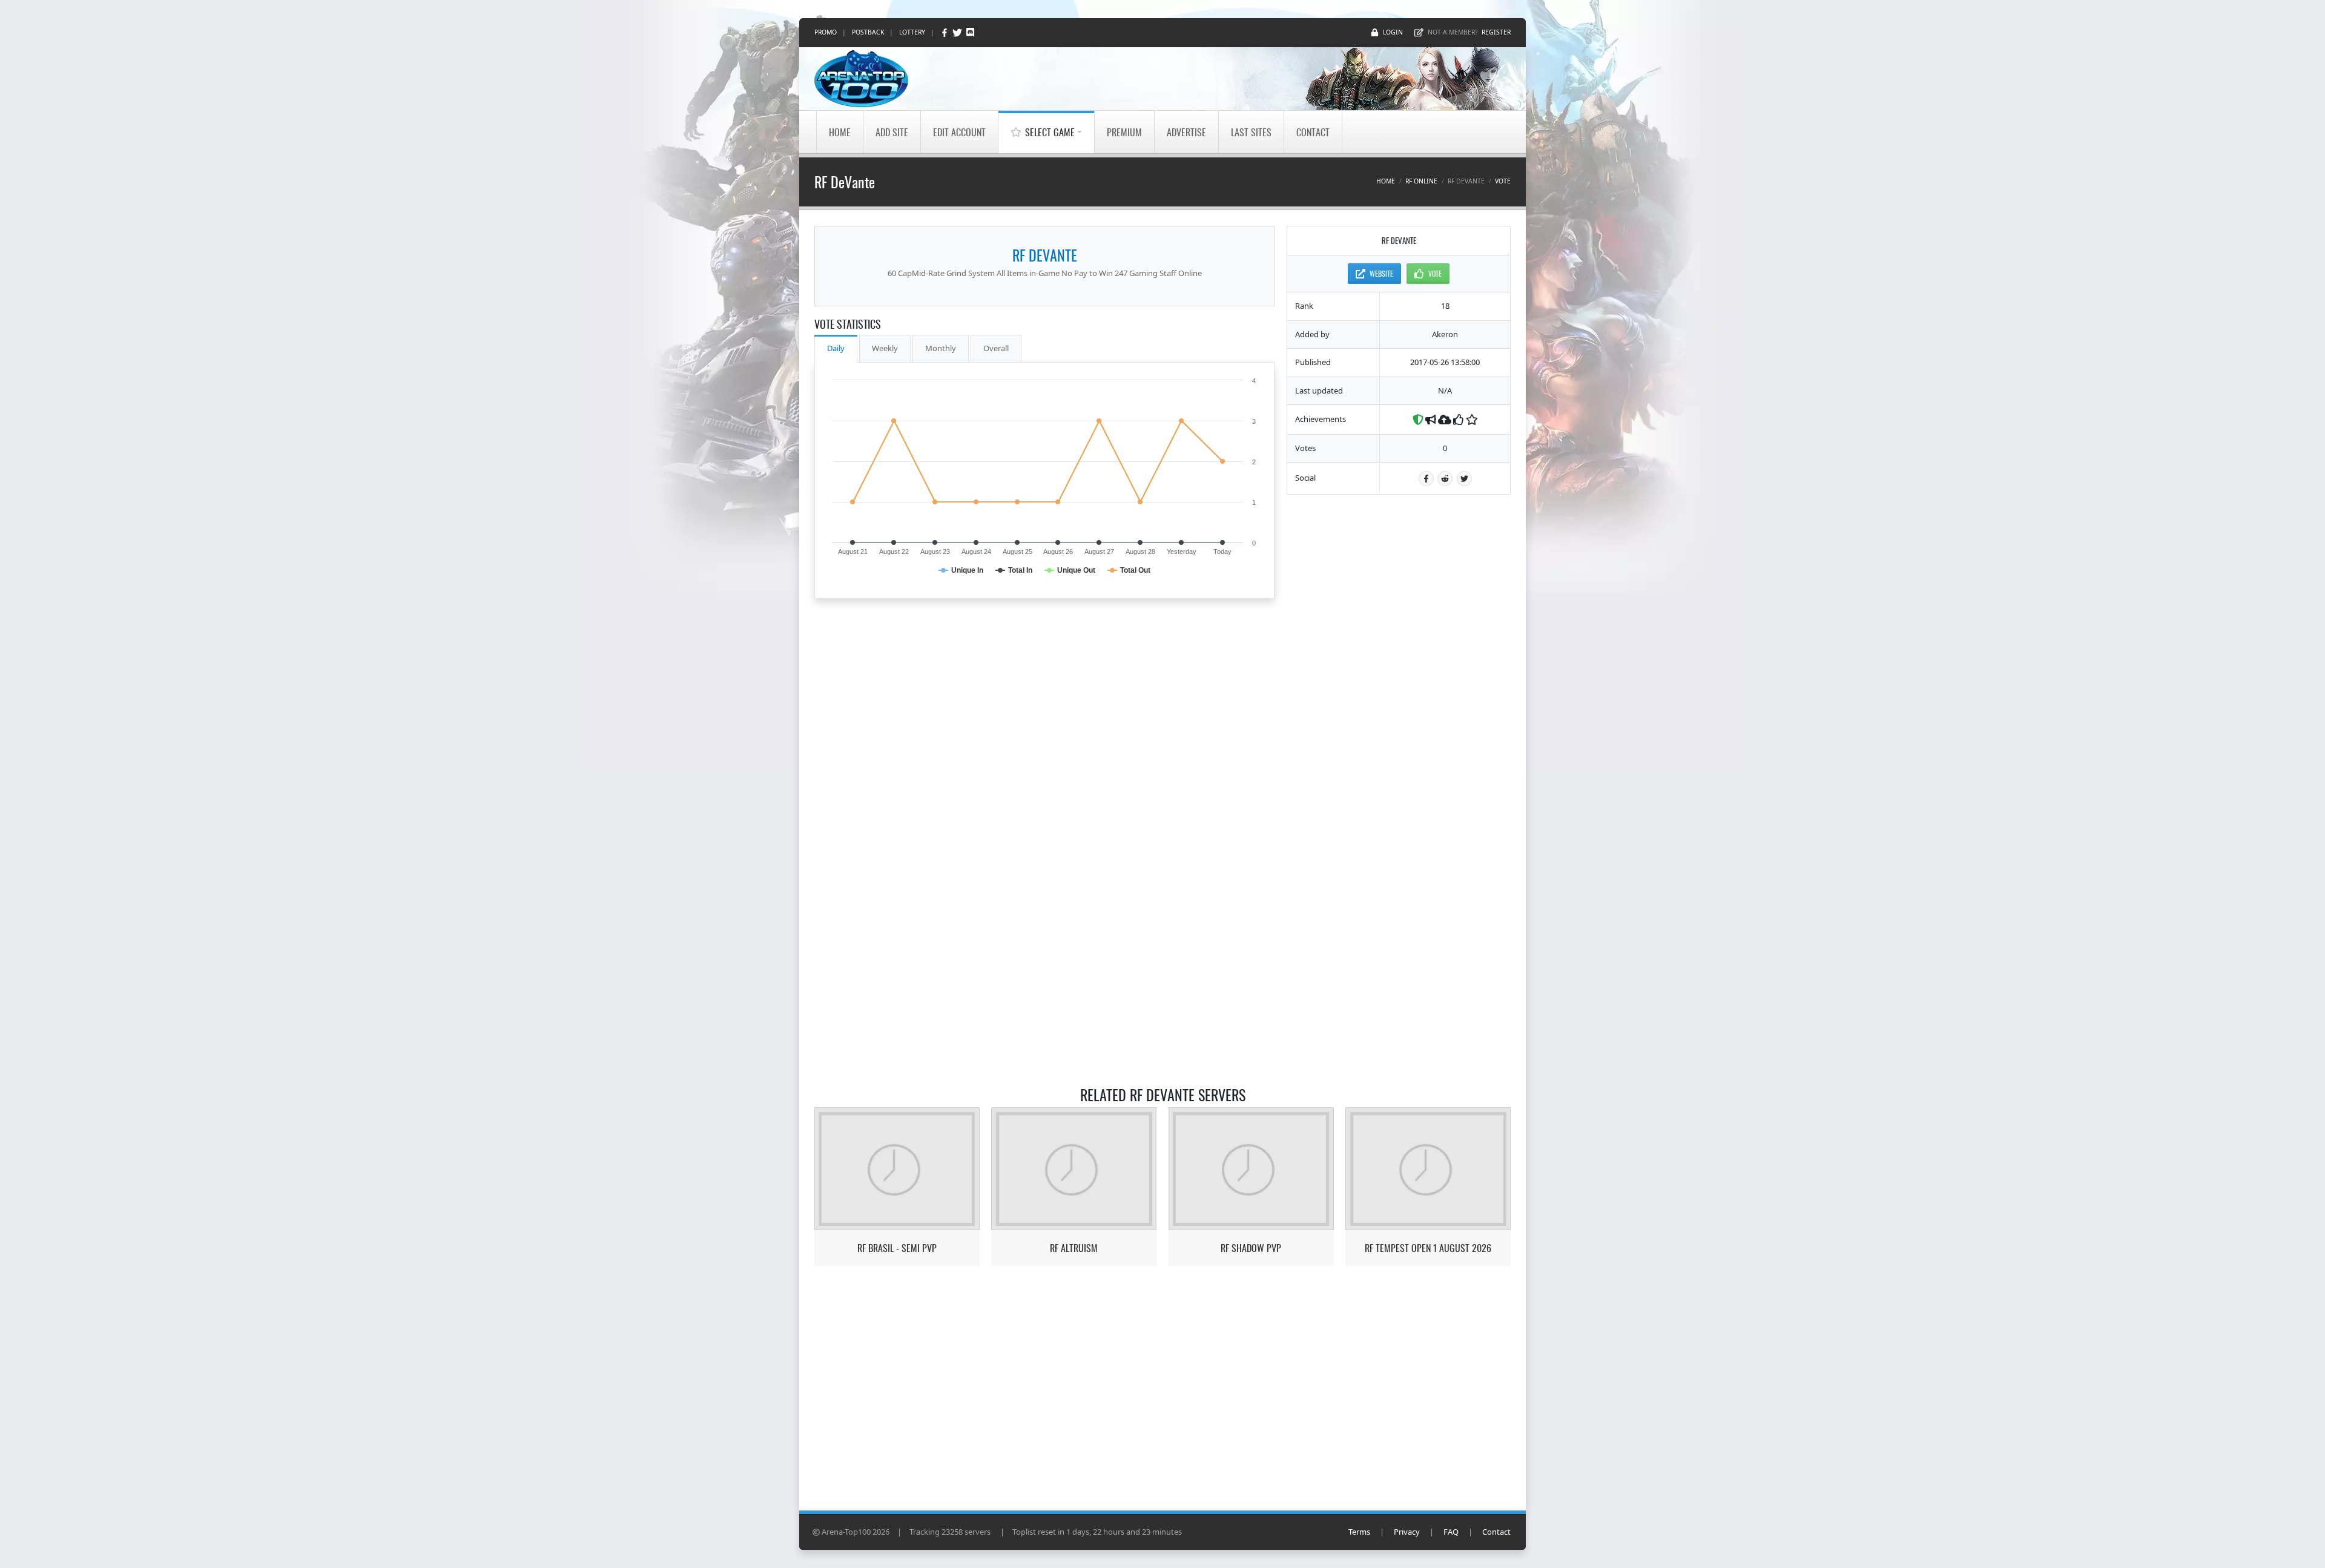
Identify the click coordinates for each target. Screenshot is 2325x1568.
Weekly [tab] (885, 348)
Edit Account (959, 132)
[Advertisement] (1399, 688)
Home (840, 132)
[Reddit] (1445, 479)
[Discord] (970, 32)
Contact (1313, 132)
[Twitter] (958, 32)
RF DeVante (1045, 255)
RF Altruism (1074, 1248)
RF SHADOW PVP (1251, 1248)
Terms (1359, 1532)
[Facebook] (945, 32)
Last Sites (1251, 132)
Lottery (912, 32)
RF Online (1421, 181)
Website (1381, 273)
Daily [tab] (836, 348)
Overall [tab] (996, 348)
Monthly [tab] (941, 348)
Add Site (892, 132)
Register (1496, 32)
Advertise (1186, 132)
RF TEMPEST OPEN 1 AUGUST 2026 (1428, 1248)
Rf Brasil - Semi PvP (897, 1248)
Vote (1503, 181)
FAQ (1451, 1532)
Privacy (1407, 1532)
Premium (1124, 132)
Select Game (1050, 132)
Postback (868, 32)
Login (1393, 32)
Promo (826, 32)
